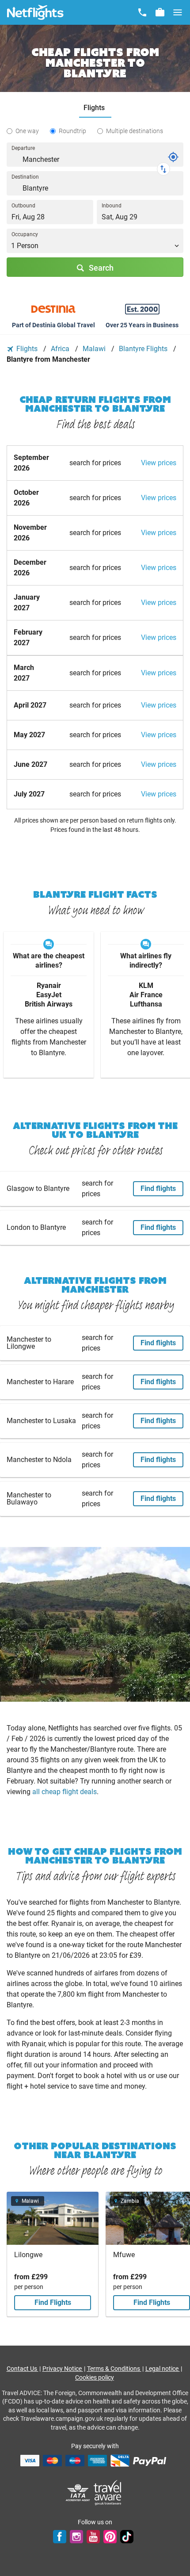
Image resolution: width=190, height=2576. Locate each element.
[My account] (160, 12)
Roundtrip (72, 131)
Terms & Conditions (114, 2369)
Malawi (95, 349)
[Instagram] (76, 2537)
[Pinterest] (110, 2537)
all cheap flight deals (65, 1792)
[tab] (95, 108)
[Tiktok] (127, 2537)
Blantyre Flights (144, 349)
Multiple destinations (135, 131)
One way (27, 131)
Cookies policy (95, 2377)
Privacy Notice (63, 2369)
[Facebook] (60, 2537)
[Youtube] (93, 2537)
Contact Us (23, 2369)
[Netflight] (35, 12)
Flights (27, 349)
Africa (61, 349)
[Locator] (173, 157)
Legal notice (163, 2369)
